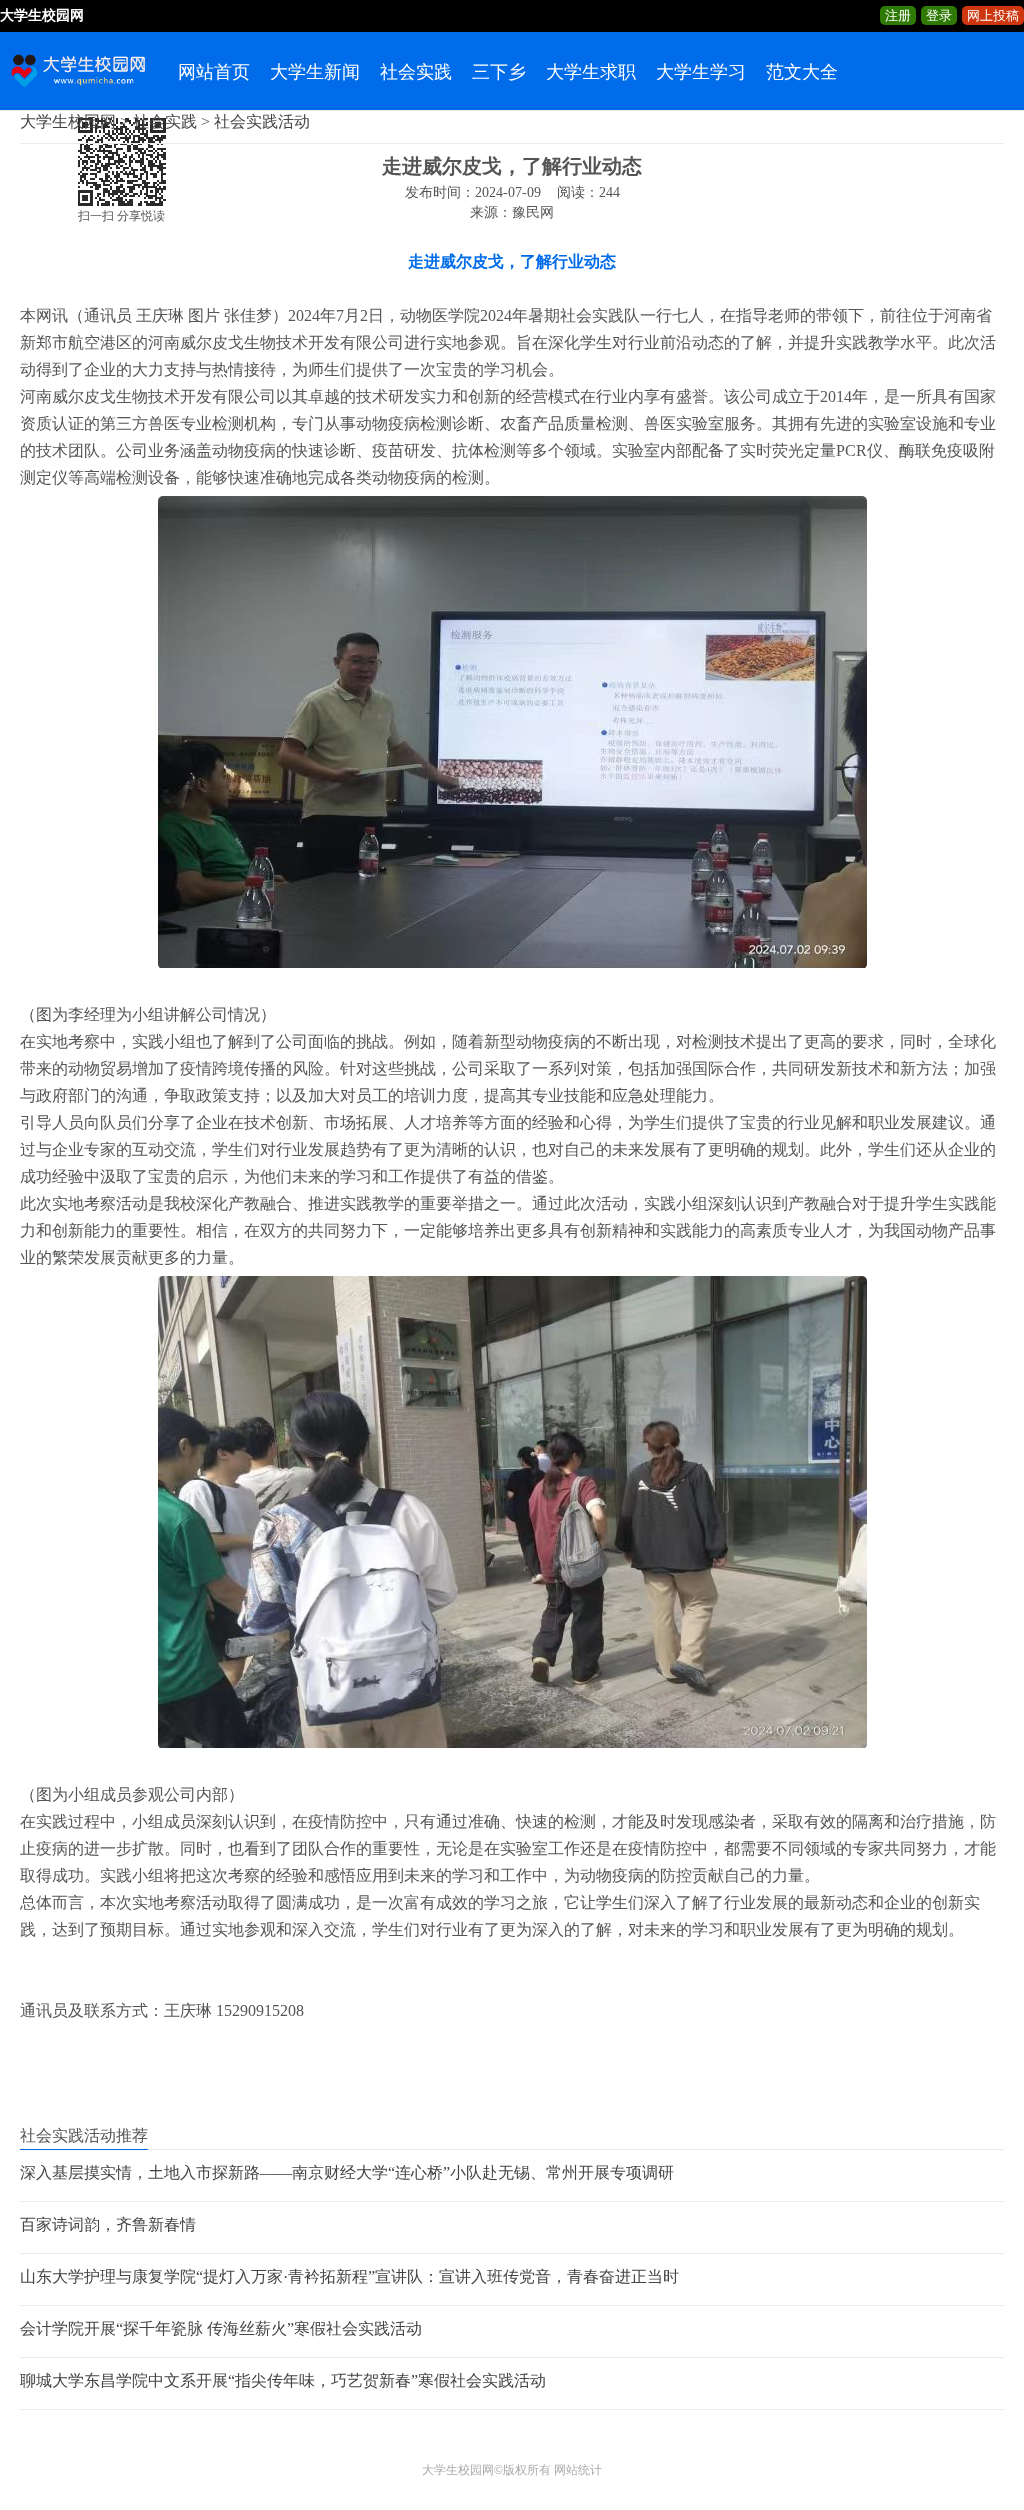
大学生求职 (591, 72)
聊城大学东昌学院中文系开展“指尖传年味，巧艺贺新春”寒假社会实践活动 (283, 2380)
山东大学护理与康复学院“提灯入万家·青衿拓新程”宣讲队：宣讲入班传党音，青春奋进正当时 (349, 2276)
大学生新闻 (315, 72)
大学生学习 (701, 72)
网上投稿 (993, 15)
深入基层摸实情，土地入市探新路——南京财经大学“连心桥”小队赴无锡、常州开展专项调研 (347, 2172)
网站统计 (578, 2470)
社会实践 (416, 72)
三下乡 (499, 72)
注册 (898, 15)
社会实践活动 (262, 121)
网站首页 (214, 72)
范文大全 (802, 72)
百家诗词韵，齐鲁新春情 (108, 2224)
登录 (939, 15)
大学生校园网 (68, 121)
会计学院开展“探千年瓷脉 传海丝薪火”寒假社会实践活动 (221, 2328)
